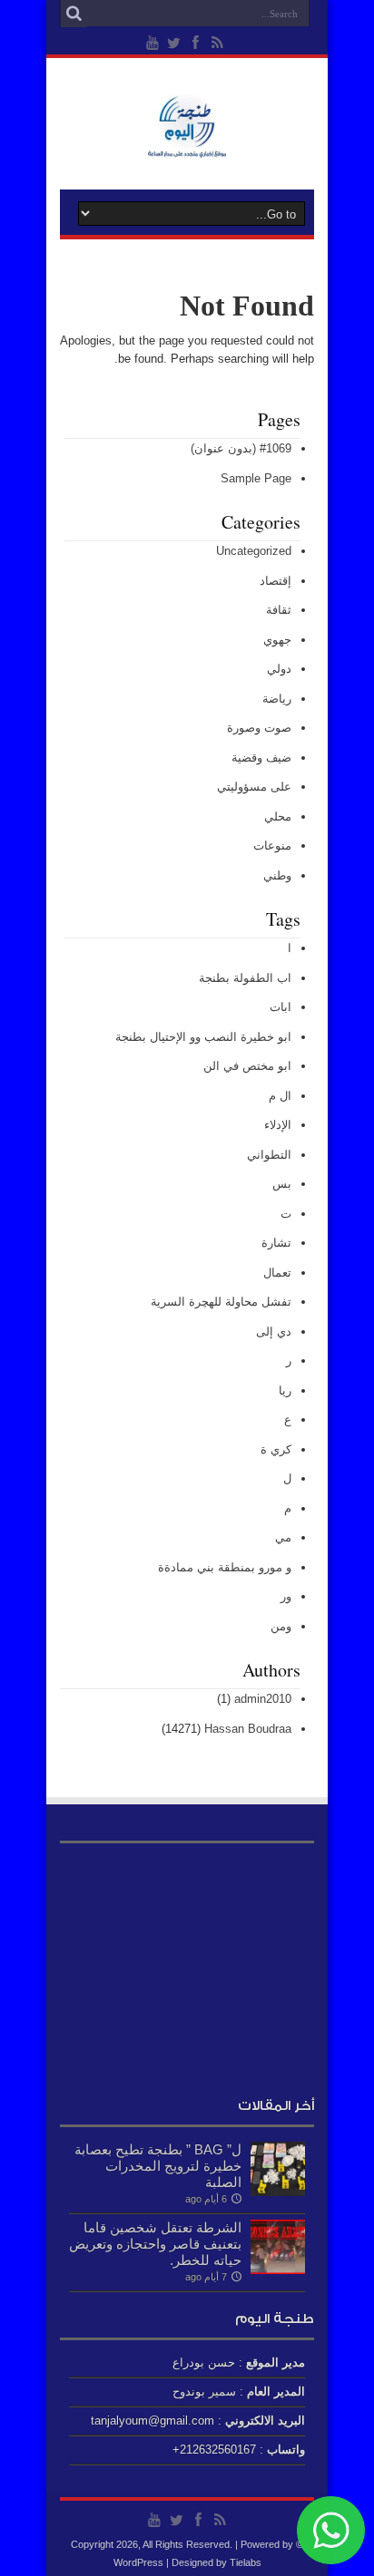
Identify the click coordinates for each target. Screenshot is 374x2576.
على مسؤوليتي (254, 787)
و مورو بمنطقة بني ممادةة (225, 1567)
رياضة (277, 699)
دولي (279, 669)
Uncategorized (254, 551)
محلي (278, 817)
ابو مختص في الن (247, 1066)
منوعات (272, 846)
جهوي (277, 640)
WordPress (138, 2562)
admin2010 (263, 1699)
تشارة (276, 1243)
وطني (277, 875)
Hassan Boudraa (248, 1729)
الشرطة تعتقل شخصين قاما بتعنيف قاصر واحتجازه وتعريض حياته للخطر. (155, 2244)
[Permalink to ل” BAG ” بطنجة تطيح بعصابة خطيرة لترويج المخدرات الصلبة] (278, 2192)
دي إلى (274, 1332)
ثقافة (279, 610)
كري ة (276, 1449)
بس (282, 1184)
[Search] (74, 14)
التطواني (269, 1155)
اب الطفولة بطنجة (245, 978)
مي (283, 1537)
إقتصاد (276, 581)
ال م (280, 1096)
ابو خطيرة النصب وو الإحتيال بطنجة (203, 1037)
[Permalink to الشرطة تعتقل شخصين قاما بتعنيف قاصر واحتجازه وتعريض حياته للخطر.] (278, 2270)
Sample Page (256, 478)
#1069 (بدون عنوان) (241, 448)
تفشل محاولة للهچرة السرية (221, 1302)
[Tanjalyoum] (187, 144)
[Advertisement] (187, 1966)
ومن (281, 1626)
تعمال (277, 1273)
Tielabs (246, 2562)
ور (286, 1596)
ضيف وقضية (261, 758)
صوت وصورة (259, 728)
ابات (280, 1007)
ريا (285, 1390)
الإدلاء (278, 1125)
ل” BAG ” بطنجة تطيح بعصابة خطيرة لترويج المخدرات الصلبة (158, 2166)
